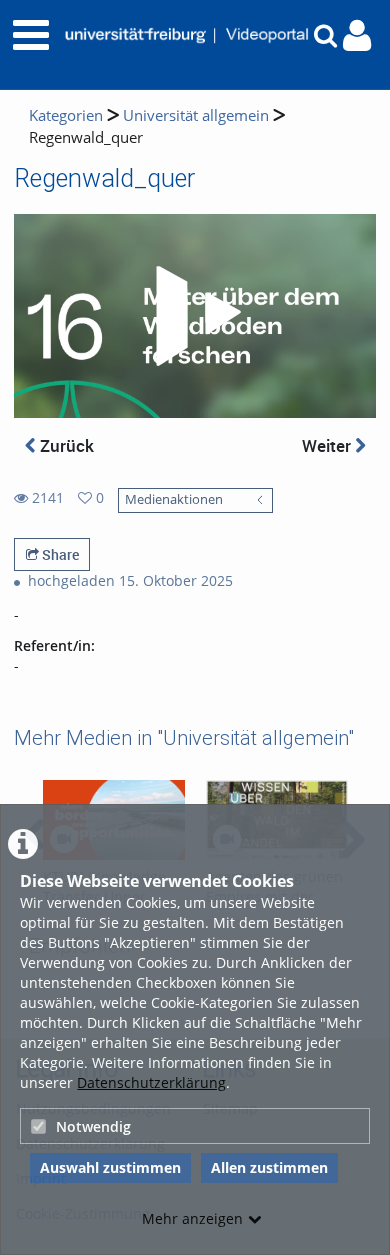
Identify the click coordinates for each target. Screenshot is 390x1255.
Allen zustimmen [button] (269, 1167)
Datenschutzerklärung (151, 1082)
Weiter (328, 445)
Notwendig (93, 1126)
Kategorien (66, 115)
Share (59, 554)
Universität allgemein (196, 115)
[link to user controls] (357, 35)
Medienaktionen (174, 499)
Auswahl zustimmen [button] (110, 1167)
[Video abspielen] (195, 316)
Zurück (65, 445)
